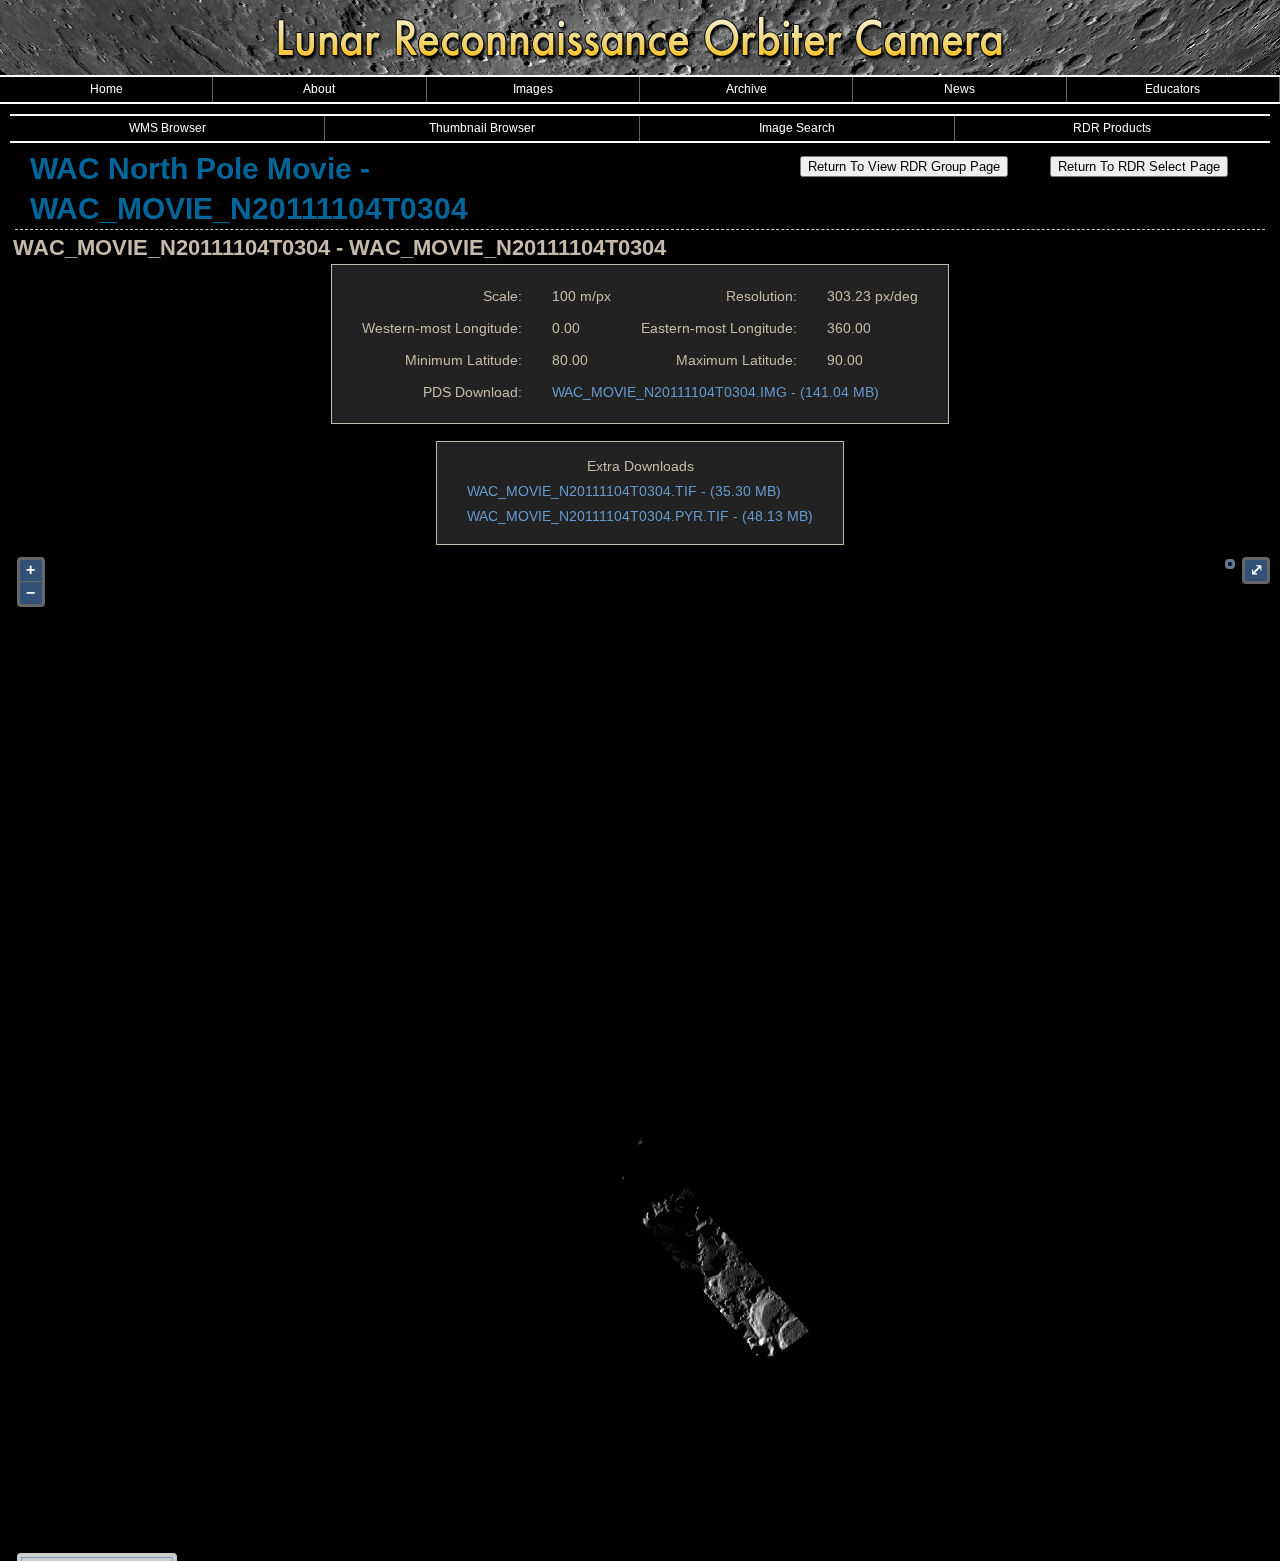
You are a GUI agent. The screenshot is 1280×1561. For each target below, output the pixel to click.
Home (106, 89)
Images (533, 89)
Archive (746, 89)
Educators (1172, 89)
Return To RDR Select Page (1139, 166)
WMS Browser (167, 128)
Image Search (797, 128)
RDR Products (1112, 128)
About (319, 89)
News (959, 89)
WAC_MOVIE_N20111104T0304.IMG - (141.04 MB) (715, 392)
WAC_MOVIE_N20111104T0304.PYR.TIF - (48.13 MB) (640, 516)
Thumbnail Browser (482, 128)
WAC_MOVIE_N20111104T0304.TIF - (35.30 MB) (624, 491)
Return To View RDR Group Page (904, 166)
